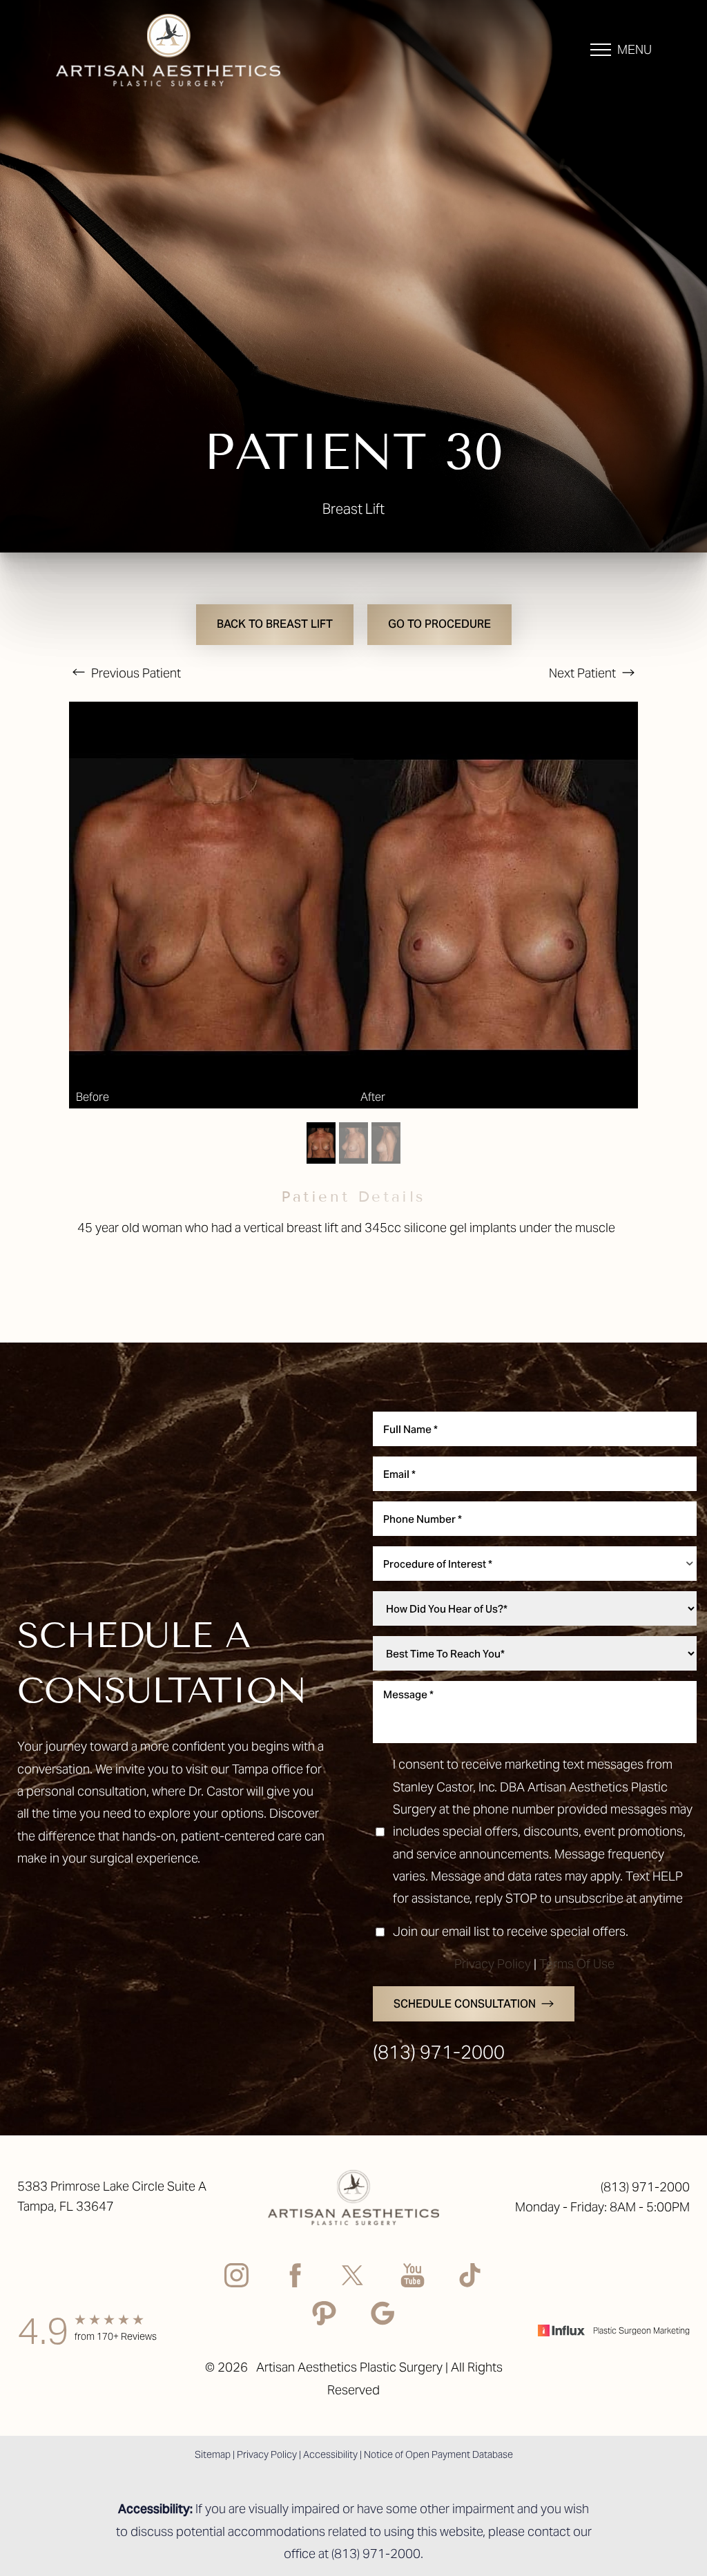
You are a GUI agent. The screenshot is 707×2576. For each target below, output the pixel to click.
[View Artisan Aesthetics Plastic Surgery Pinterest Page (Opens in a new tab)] (324, 2317)
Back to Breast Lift (275, 624)
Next (582, 673)
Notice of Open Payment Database (438, 2454)
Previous (135, 673)
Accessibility (330, 2454)
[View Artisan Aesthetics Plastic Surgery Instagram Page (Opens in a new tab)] (236, 2279)
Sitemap (213, 2454)
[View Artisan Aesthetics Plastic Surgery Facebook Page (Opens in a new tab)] (295, 2279)
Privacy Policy (493, 1964)
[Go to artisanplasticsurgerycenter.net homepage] (184, 50)
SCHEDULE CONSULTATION (465, 2004)
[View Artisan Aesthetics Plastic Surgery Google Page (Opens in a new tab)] (383, 2317)
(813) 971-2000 (439, 2052)
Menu (635, 49)
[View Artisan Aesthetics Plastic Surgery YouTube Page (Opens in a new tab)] (413, 2279)
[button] (601, 50)
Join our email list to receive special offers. (511, 1931)
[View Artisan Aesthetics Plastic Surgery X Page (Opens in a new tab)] (354, 2279)
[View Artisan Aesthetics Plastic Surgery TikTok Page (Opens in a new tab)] (471, 2279)
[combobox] (535, 1564)
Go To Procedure (439, 624)
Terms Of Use (577, 1964)
